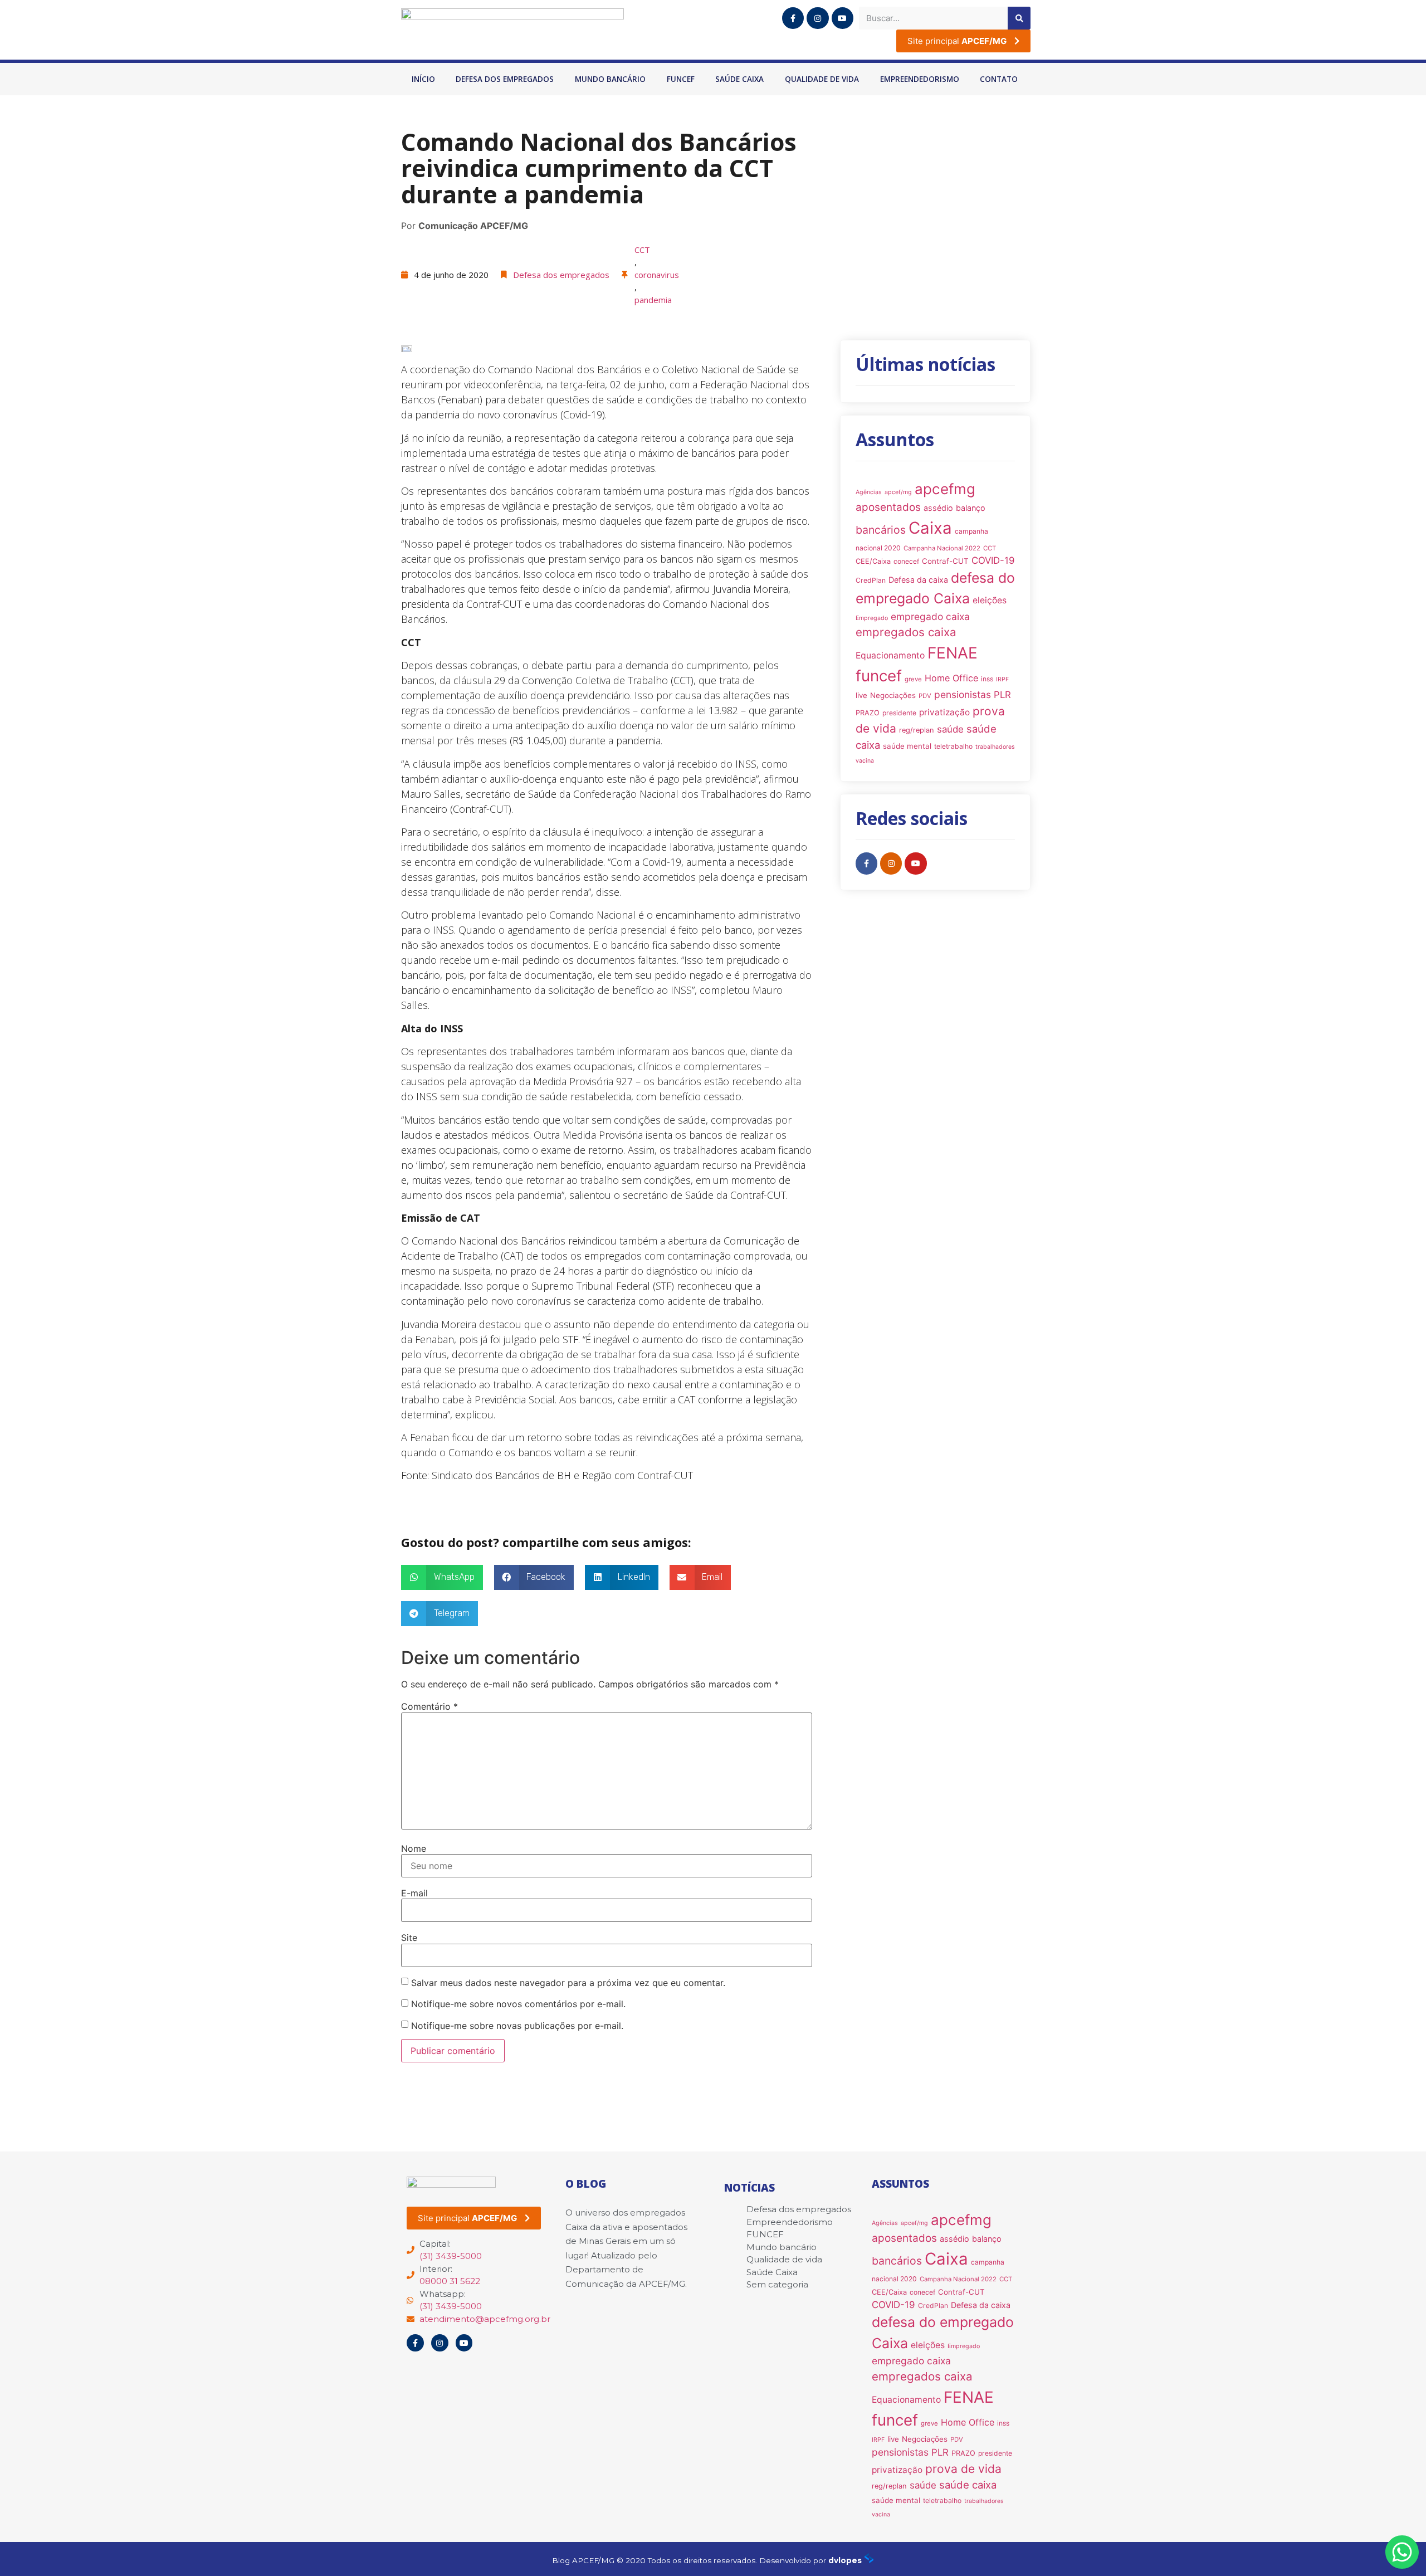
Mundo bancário (610, 79)
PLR (1002, 695)
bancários (881, 530)
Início (423, 79)
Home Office (951, 678)
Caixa (930, 528)
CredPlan (871, 580)
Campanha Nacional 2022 (942, 548)
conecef (906, 561)
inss (987, 679)
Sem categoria (777, 2284)
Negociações (893, 695)
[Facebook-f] (793, 18)
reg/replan (917, 730)
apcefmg (945, 489)
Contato (999, 79)
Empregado (872, 618)
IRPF (1002, 679)
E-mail (414, 1893)
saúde (950, 729)
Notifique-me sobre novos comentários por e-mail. (518, 2004)
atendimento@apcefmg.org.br (485, 2319)
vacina (865, 761)
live (861, 695)
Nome (414, 1848)
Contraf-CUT (945, 561)
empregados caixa (906, 632)
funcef (879, 676)
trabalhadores (995, 747)
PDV (925, 696)
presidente (899, 713)
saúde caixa (968, 2485)
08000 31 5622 (450, 2281)
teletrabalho (953, 746)
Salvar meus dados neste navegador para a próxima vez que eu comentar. (568, 1983)
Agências (869, 492)
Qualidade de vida (822, 79)
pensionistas (963, 694)
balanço (971, 508)
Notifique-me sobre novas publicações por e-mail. (517, 2026)
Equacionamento (890, 655)
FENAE (953, 653)
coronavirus (657, 275)
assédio (938, 508)
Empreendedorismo (920, 79)
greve (913, 679)
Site (409, 1938)
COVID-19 (993, 560)
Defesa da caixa (918, 580)
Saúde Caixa (739, 79)
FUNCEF (681, 79)
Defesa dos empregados (505, 79)
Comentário (429, 1706)
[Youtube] (843, 18)
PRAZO (868, 713)
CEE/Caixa (873, 561)
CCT (642, 250)
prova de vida (963, 2469)
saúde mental (907, 746)
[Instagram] (817, 18)
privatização (944, 712)
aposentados (888, 507)
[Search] (1019, 18)
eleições (990, 600)
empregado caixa (930, 616)
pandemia (653, 300)
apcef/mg (898, 492)
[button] (442, 1577)
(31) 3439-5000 (451, 2256)
